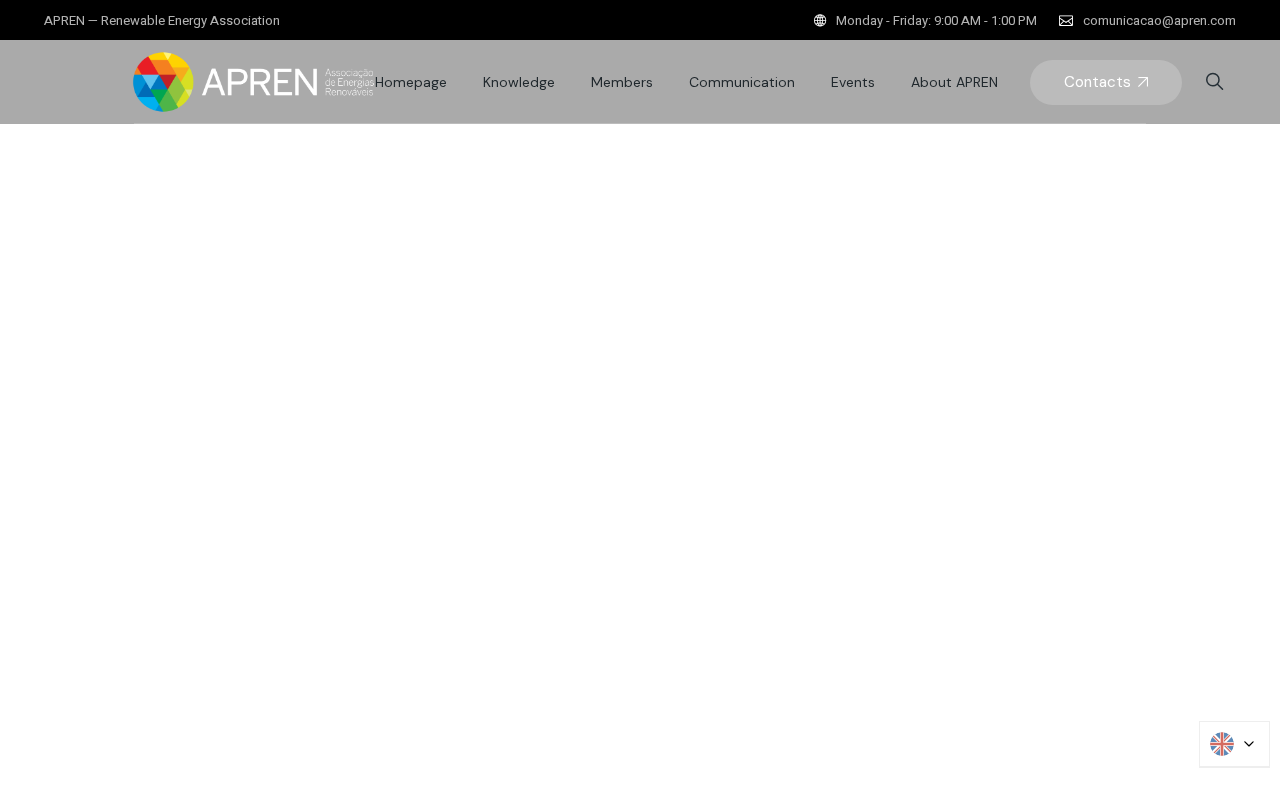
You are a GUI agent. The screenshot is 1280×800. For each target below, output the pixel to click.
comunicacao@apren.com (1159, 20)
